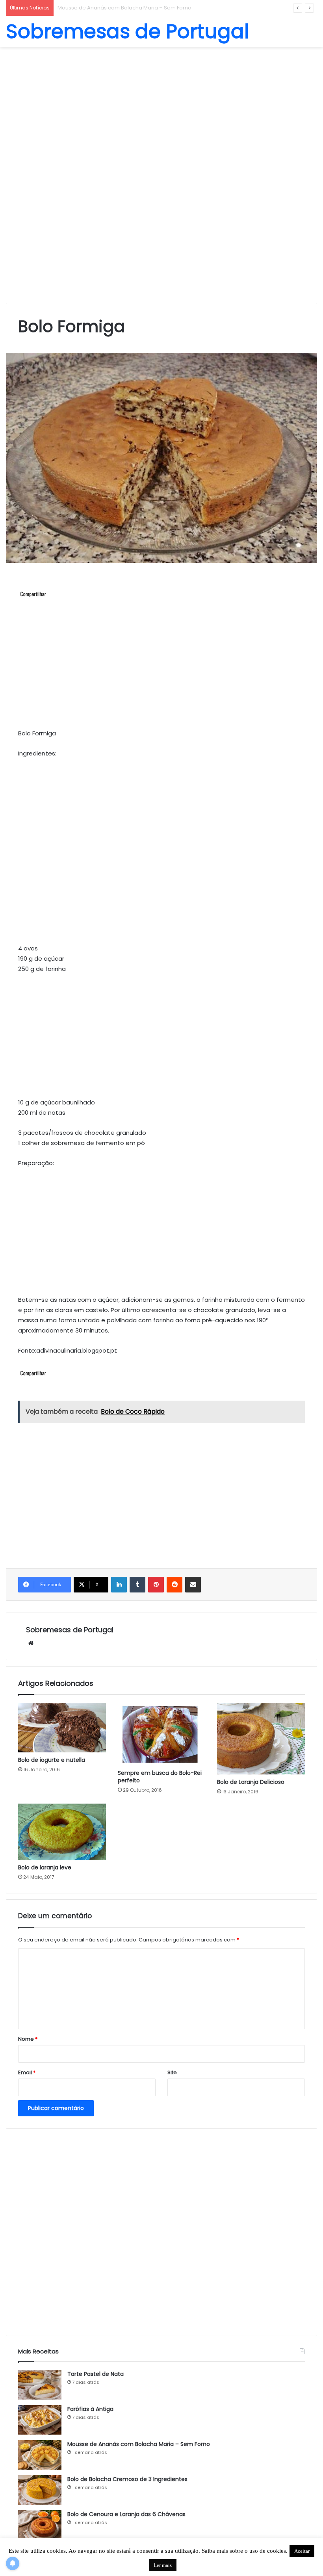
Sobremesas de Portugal (70, 1630)
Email (27, 2072)
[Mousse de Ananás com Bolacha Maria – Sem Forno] (40, 2455)
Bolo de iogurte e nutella (52, 1760)
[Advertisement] (161, 110)
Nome (28, 2039)
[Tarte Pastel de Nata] (40, 2385)
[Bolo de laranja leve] (62, 1832)
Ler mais (163, 2565)
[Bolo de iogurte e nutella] (62, 1728)
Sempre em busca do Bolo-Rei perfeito (160, 1777)
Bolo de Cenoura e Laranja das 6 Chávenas (126, 2514)
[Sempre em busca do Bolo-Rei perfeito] (162, 1734)
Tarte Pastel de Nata (96, 2374)
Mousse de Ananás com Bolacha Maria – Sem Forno (139, 2444)
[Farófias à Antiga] (40, 2420)
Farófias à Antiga (90, 2409)
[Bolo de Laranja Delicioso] (261, 1739)
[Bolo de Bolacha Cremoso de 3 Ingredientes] (40, 2490)
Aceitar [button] (302, 2551)
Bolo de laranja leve (45, 1867)
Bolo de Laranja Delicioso (251, 1782)
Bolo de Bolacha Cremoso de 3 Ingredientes (115, 8)
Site (172, 2072)
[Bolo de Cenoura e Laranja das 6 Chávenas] (40, 2525)
